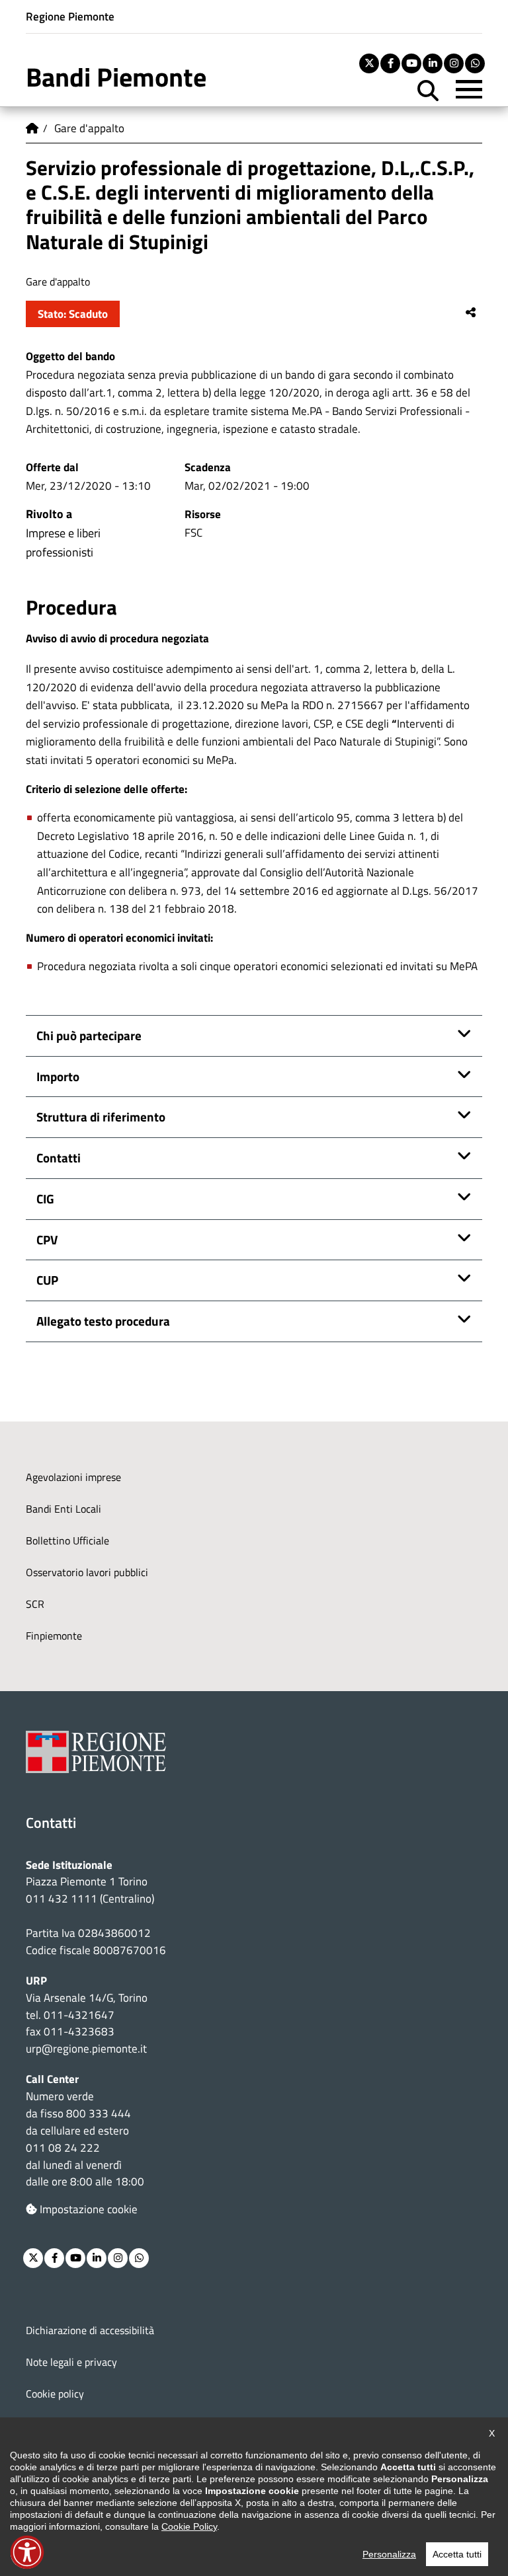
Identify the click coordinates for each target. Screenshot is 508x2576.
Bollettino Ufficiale (67, 1540)
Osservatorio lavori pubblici (87, 1572)
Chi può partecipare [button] (89, 1035)
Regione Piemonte (70, 16)
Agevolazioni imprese (73, 1477)
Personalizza (389, 2554)
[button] (27, 2552)
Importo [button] (58, 1076)
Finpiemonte (54, 1636)
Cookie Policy (189, 2526)
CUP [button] (47, 1280)
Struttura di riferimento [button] (101, 1117)
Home (32, 128)
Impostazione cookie (89, 2209)
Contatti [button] (59, 1157)
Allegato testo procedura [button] (103, 1321)
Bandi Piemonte (116, 77)
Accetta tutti (457, 2554)
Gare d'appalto (89, 128)
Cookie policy (55, 2394)
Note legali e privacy (71, 2362)
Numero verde (60, 2096)
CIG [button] (45, 1198)
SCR (35, 1604)
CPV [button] (47, 1239)
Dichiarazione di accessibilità (90, 2330)
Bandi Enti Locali (63, 1509)
